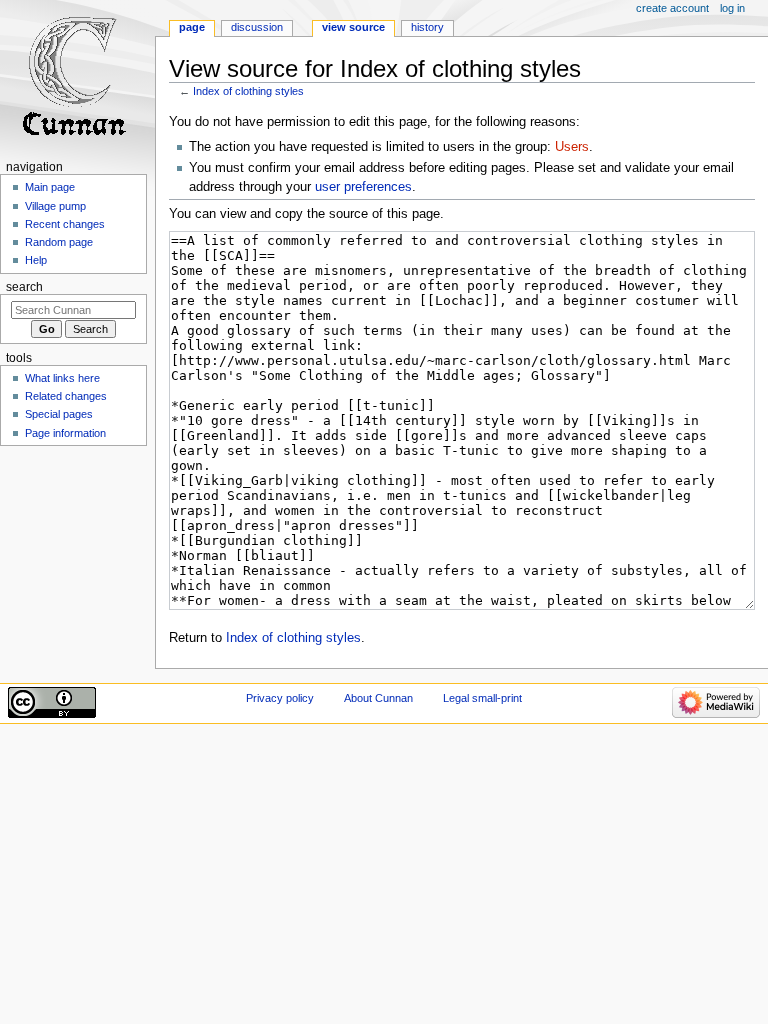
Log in (732, 8)
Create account (672, 8)
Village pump (55, 206)
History (427, 27)
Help (36, 260)
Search (24, 287)
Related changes (66, 396)
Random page (59, 242)
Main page (50, 187)
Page (192, 27)
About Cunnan (378, 698)
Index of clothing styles (248, 91)
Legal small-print (482, 698)
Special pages (59, 414)
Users (572, 147)
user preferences (363, 187)
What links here (62, 378)
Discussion (257, 27)
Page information (65, 433)
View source (353, 27)
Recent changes (65, 224)
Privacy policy (280, 698)
